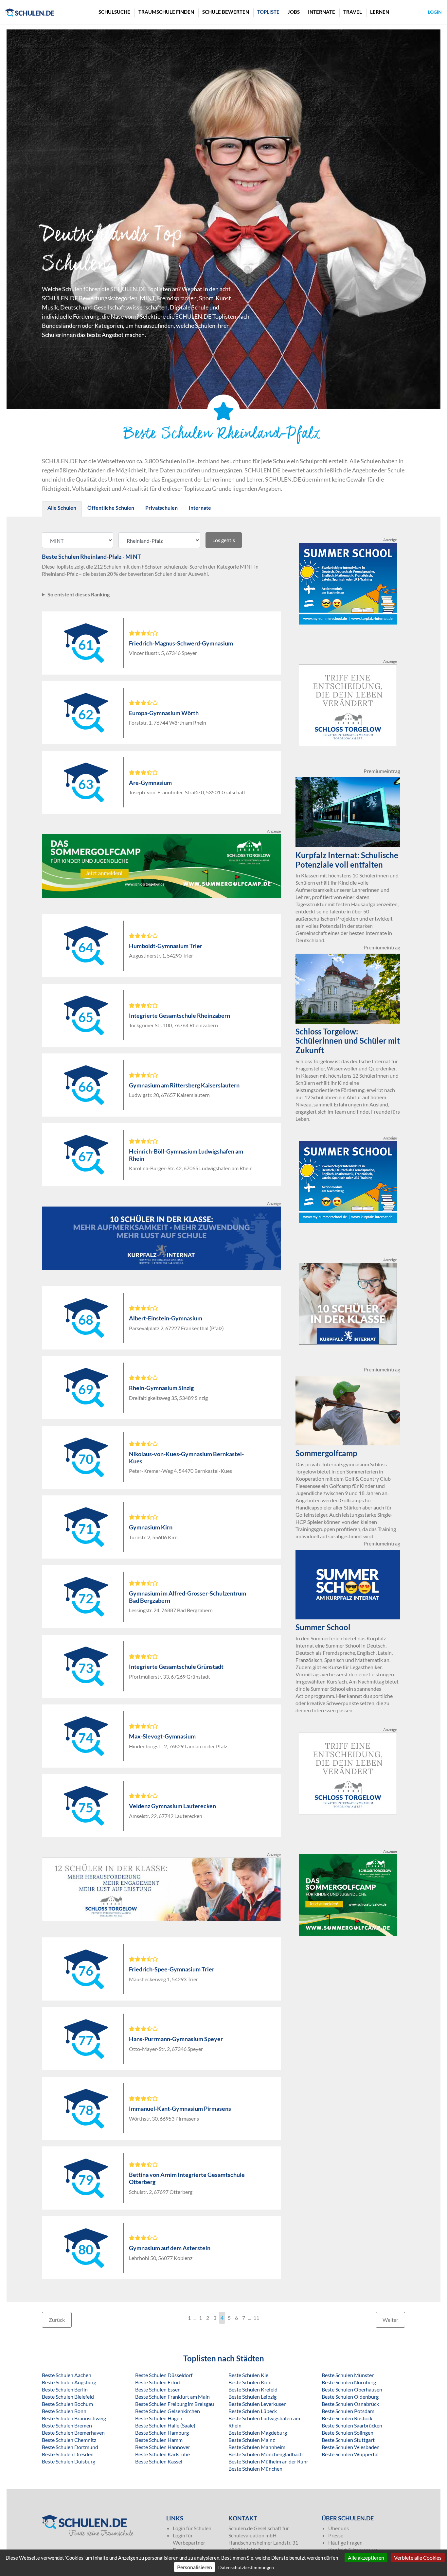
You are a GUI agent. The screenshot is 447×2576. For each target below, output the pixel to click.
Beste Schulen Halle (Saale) (165, 2425)
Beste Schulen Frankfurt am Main (172, 2397)
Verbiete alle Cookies (418, 2558)
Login (435, 12)
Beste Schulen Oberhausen (352, 2389)
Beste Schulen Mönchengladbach (266, 2454)
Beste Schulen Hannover (163, 2447)
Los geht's (224, 540)
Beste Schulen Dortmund (70, 2447)
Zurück (57, 2320)
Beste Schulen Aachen (67, 2375)
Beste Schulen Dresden (68, 2454)
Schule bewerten (226, 12)
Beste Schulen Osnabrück (350, 2404)
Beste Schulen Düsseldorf (164, 2375)
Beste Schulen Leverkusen (258, 2404)
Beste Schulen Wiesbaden (351, 2447)
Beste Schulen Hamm (159, 2440)
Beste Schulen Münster (348, 2375)
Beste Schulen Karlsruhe (162, 2454)
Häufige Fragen (345, 2542)
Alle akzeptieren (366, 2558)
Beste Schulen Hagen (159, 2418)
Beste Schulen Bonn (64, 2411)
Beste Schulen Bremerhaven (73, 2433)
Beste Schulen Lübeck (253, 2411)
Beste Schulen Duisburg (69, 2461)
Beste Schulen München (255, 2469)
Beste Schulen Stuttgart (348, 2440)
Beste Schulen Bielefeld (68, 2397)
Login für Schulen (192, 2528)
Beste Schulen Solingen (348, 2433)
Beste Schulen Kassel (159, 2461)
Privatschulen (161, 508)
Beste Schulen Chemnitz (69, 2440)
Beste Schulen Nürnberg (349, 2382)
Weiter (390, 2320)
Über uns (339, 2528)
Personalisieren (195, 2567)
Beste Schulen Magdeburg (258, 2433)
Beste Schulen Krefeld (253, 2389)
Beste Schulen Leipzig (252, 2397)
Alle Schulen (62, 508)
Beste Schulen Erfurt (158, 2382)
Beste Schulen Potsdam (348, 2411)
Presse (336, 2535)
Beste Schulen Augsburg (69, 2382)
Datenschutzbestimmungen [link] (246, 2567)
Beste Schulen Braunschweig (74, 2418)
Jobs (294, 12)
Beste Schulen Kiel (249, 2375)
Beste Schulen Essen (158, 2389)
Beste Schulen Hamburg (162, 2433)
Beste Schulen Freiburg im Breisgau (175, 2404)
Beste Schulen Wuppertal (350, 2454)
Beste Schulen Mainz (252, 2440)
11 (256, 2318)
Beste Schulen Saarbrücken (352, 2425)
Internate (322, 12)
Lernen (380, 12)
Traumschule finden (166, 12)
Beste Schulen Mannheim (257, 2447)
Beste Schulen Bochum (67, 2404)
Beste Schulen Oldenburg (350, 2397)
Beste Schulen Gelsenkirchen (168, 2411)
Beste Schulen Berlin (65, 2389)
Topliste (268, 12)
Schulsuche (114, 12)
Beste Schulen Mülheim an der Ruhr (268, 2461)
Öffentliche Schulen (111, 508)
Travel (353, 12)
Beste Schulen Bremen (67, 2425)
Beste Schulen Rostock (347, 2418)
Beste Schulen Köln (250, 2382)
